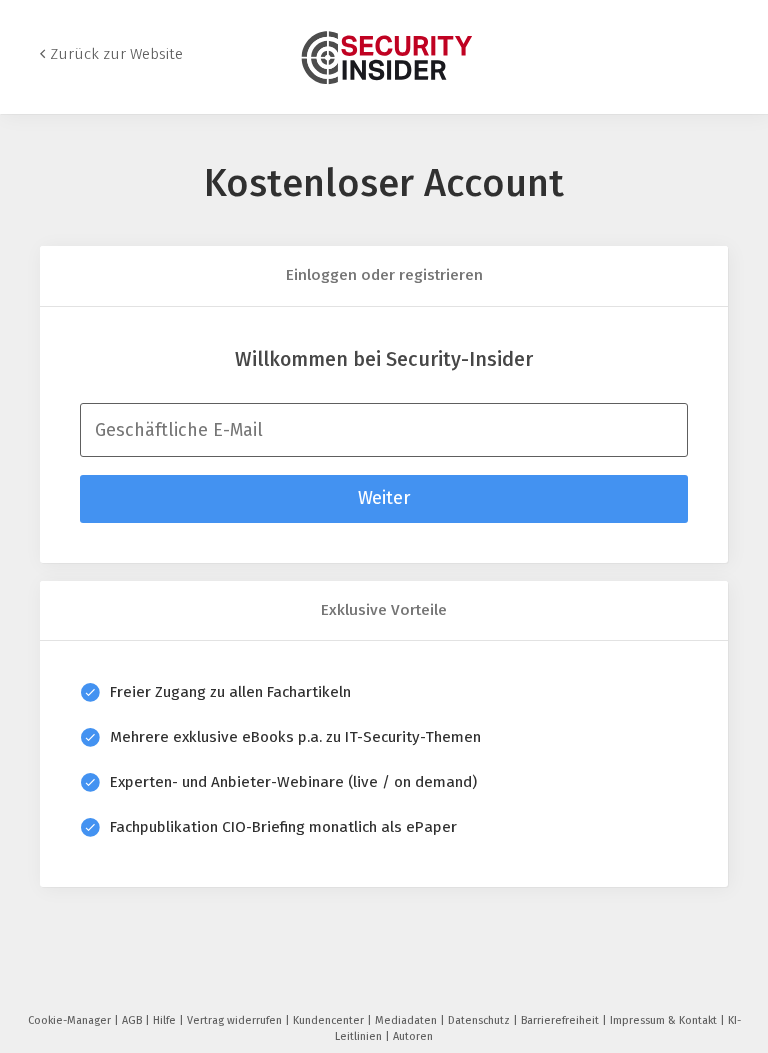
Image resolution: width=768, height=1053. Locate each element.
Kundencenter (330, 1020)
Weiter (384, 498)
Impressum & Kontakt (665, 1020)
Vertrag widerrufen (236, 1020)
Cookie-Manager (71, 1020)
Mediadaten (407, 1020)
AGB (133, 1020)
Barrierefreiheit (561, 1020)
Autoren (413, 1036)
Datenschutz (480, 1020)
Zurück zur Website (116, 54)
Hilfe (166, 1020)
